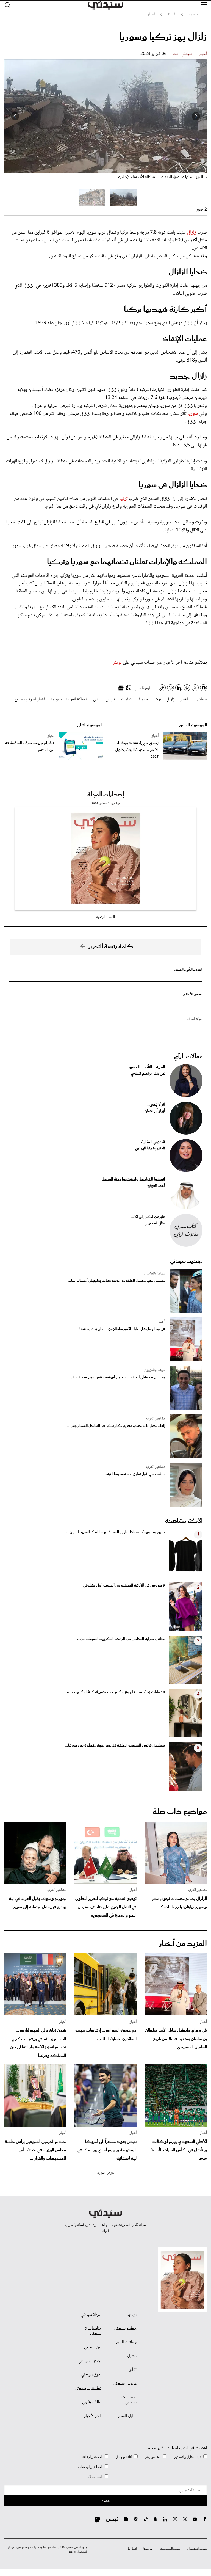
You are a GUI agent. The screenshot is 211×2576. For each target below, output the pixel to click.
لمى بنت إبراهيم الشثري (148, 1074)
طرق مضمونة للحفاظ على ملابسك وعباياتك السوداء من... (116, 1532)
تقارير (132, 2370)
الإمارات (127, 700)
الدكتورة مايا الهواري (150, 1149)
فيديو (131, 2315)
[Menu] (204, 5)
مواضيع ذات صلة (180, 1812)
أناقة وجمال (124, 2457)
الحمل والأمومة (92, 2477)
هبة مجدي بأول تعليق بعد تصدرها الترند (135, 1474)
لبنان (97, 700)
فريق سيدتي (91, 2375)
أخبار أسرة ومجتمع (30, 700)
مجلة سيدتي (91, 2315)
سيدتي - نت (183, 54)
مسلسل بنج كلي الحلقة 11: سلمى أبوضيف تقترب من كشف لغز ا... (116, 1377)
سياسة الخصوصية (170, 2549)
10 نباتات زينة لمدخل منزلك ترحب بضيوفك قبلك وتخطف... (113, 1692)
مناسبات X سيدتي (93, 2331)
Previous (196, 116)
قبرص (111, 700)
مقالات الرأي (188, 1057)
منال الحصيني (155, 1223)
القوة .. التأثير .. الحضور (188, 970)
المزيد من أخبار (183, 1944)
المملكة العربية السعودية (69, 700)
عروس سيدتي (125, 2384)
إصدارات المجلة (106, 795)
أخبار (203, 54)
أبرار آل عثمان (155, 1111)
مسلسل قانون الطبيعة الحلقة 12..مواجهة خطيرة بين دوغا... (115, 1745)
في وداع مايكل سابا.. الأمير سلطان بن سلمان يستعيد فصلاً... (120, 1329)
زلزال (192, 233)
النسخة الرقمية (105, 917)
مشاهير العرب (156, 1419)
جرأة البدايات (194, 1019)
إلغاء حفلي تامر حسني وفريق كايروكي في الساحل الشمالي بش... (116, 1426)
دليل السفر (127, 2416)
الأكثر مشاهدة (184, 1521)
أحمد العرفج (156, 1186)
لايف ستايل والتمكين (187, 2457)
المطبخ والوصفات (90, 2467)
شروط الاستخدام (197, 2549)
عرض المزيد (106, 2173)
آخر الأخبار (93, 2416)
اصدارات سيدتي (129, 2400)
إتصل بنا (132, 2549)
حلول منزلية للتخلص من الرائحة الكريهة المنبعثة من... (121, 1639)
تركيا (124, 499)
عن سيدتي (93, 2347)
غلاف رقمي (92, 2402)
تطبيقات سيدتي (88, 2389)
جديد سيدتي (186, 1261)
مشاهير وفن (153, 2457)
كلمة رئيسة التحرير (111, 947)
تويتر (117, 663)
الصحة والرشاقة (92, 2457)
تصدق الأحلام (193, 995)
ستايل (132, 2356)
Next (15, 116)
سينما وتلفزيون (155, 1273)
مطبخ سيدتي (125, 2329)
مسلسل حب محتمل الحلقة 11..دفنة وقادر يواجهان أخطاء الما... (116, 1281)
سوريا (193, 414)
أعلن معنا (148, 2549)
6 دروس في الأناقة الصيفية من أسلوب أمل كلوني (124, 1585)
